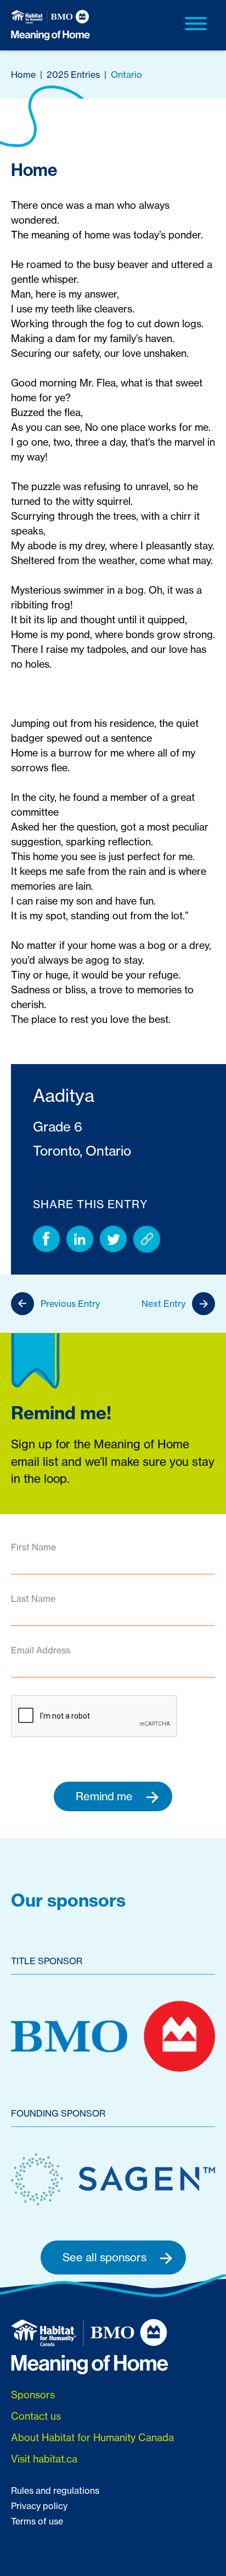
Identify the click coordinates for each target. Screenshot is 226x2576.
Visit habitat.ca (44, 2459)
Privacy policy (39, 2506)
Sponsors (33, 2395)
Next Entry (163, 1304)
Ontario (126, 75)
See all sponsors (106, 2257)
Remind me (106, 1796)
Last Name (33, 1599)
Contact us (36, 2416)
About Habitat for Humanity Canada (92, 2437)
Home (23, 75)
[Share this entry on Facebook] (46, 1239)
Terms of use (37, 2521)
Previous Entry (70, 1304)
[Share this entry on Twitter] (113, 1239)
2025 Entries (73, 75)
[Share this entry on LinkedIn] (80, 1239)
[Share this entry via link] (147, 1239)
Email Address (41, 1650)
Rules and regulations (55, 2490)
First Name (33, 1547)
